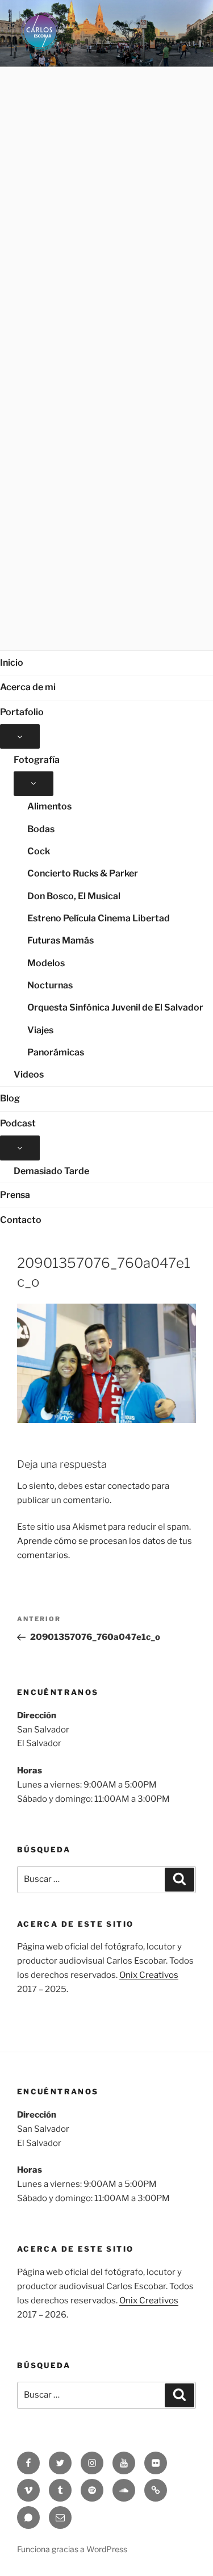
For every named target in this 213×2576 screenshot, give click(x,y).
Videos (29, 1074)
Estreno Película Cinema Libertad (99, 918)
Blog (10, 1098)
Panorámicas (56, 1052)
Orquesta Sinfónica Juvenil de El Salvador (115, 1007)
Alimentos (49, 806)
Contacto (21, 1220)
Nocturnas (50, 985)
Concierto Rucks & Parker (83, 873)
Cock (39, 851)
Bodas (41, 829)
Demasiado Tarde (51, 1171)
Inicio (12, 663)
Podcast (18, 1123)
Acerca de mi (28, 687)
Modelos (46, 963)
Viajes (40, 1030)
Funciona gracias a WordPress (72, 2549)
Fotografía (37, 760)
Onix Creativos (149, 1975)
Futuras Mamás (60, 940)
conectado (129, 1486)
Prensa (15, 1195)
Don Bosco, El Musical (74, 896)
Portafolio (22, 712)
